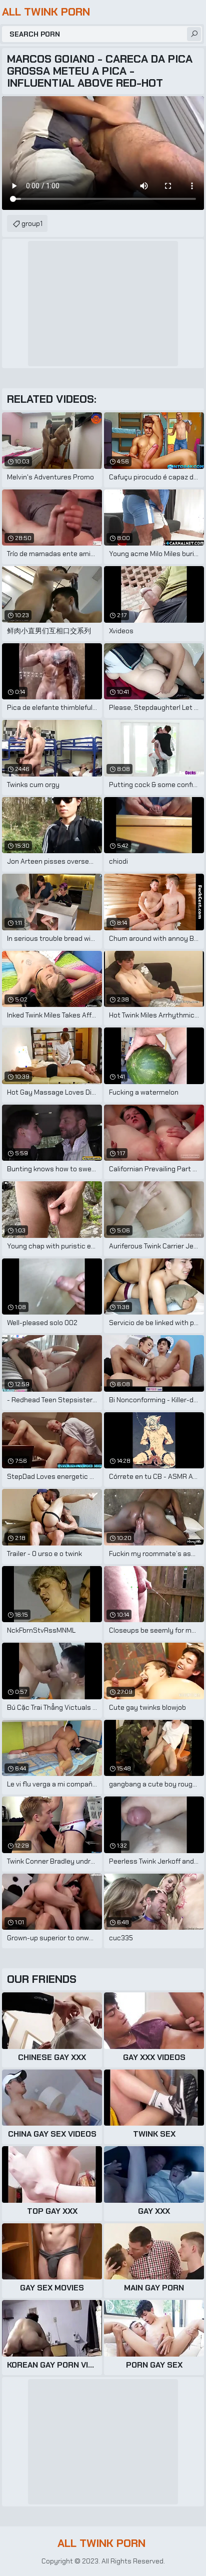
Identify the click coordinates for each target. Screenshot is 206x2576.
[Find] (194, 34)
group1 (32, 223)
